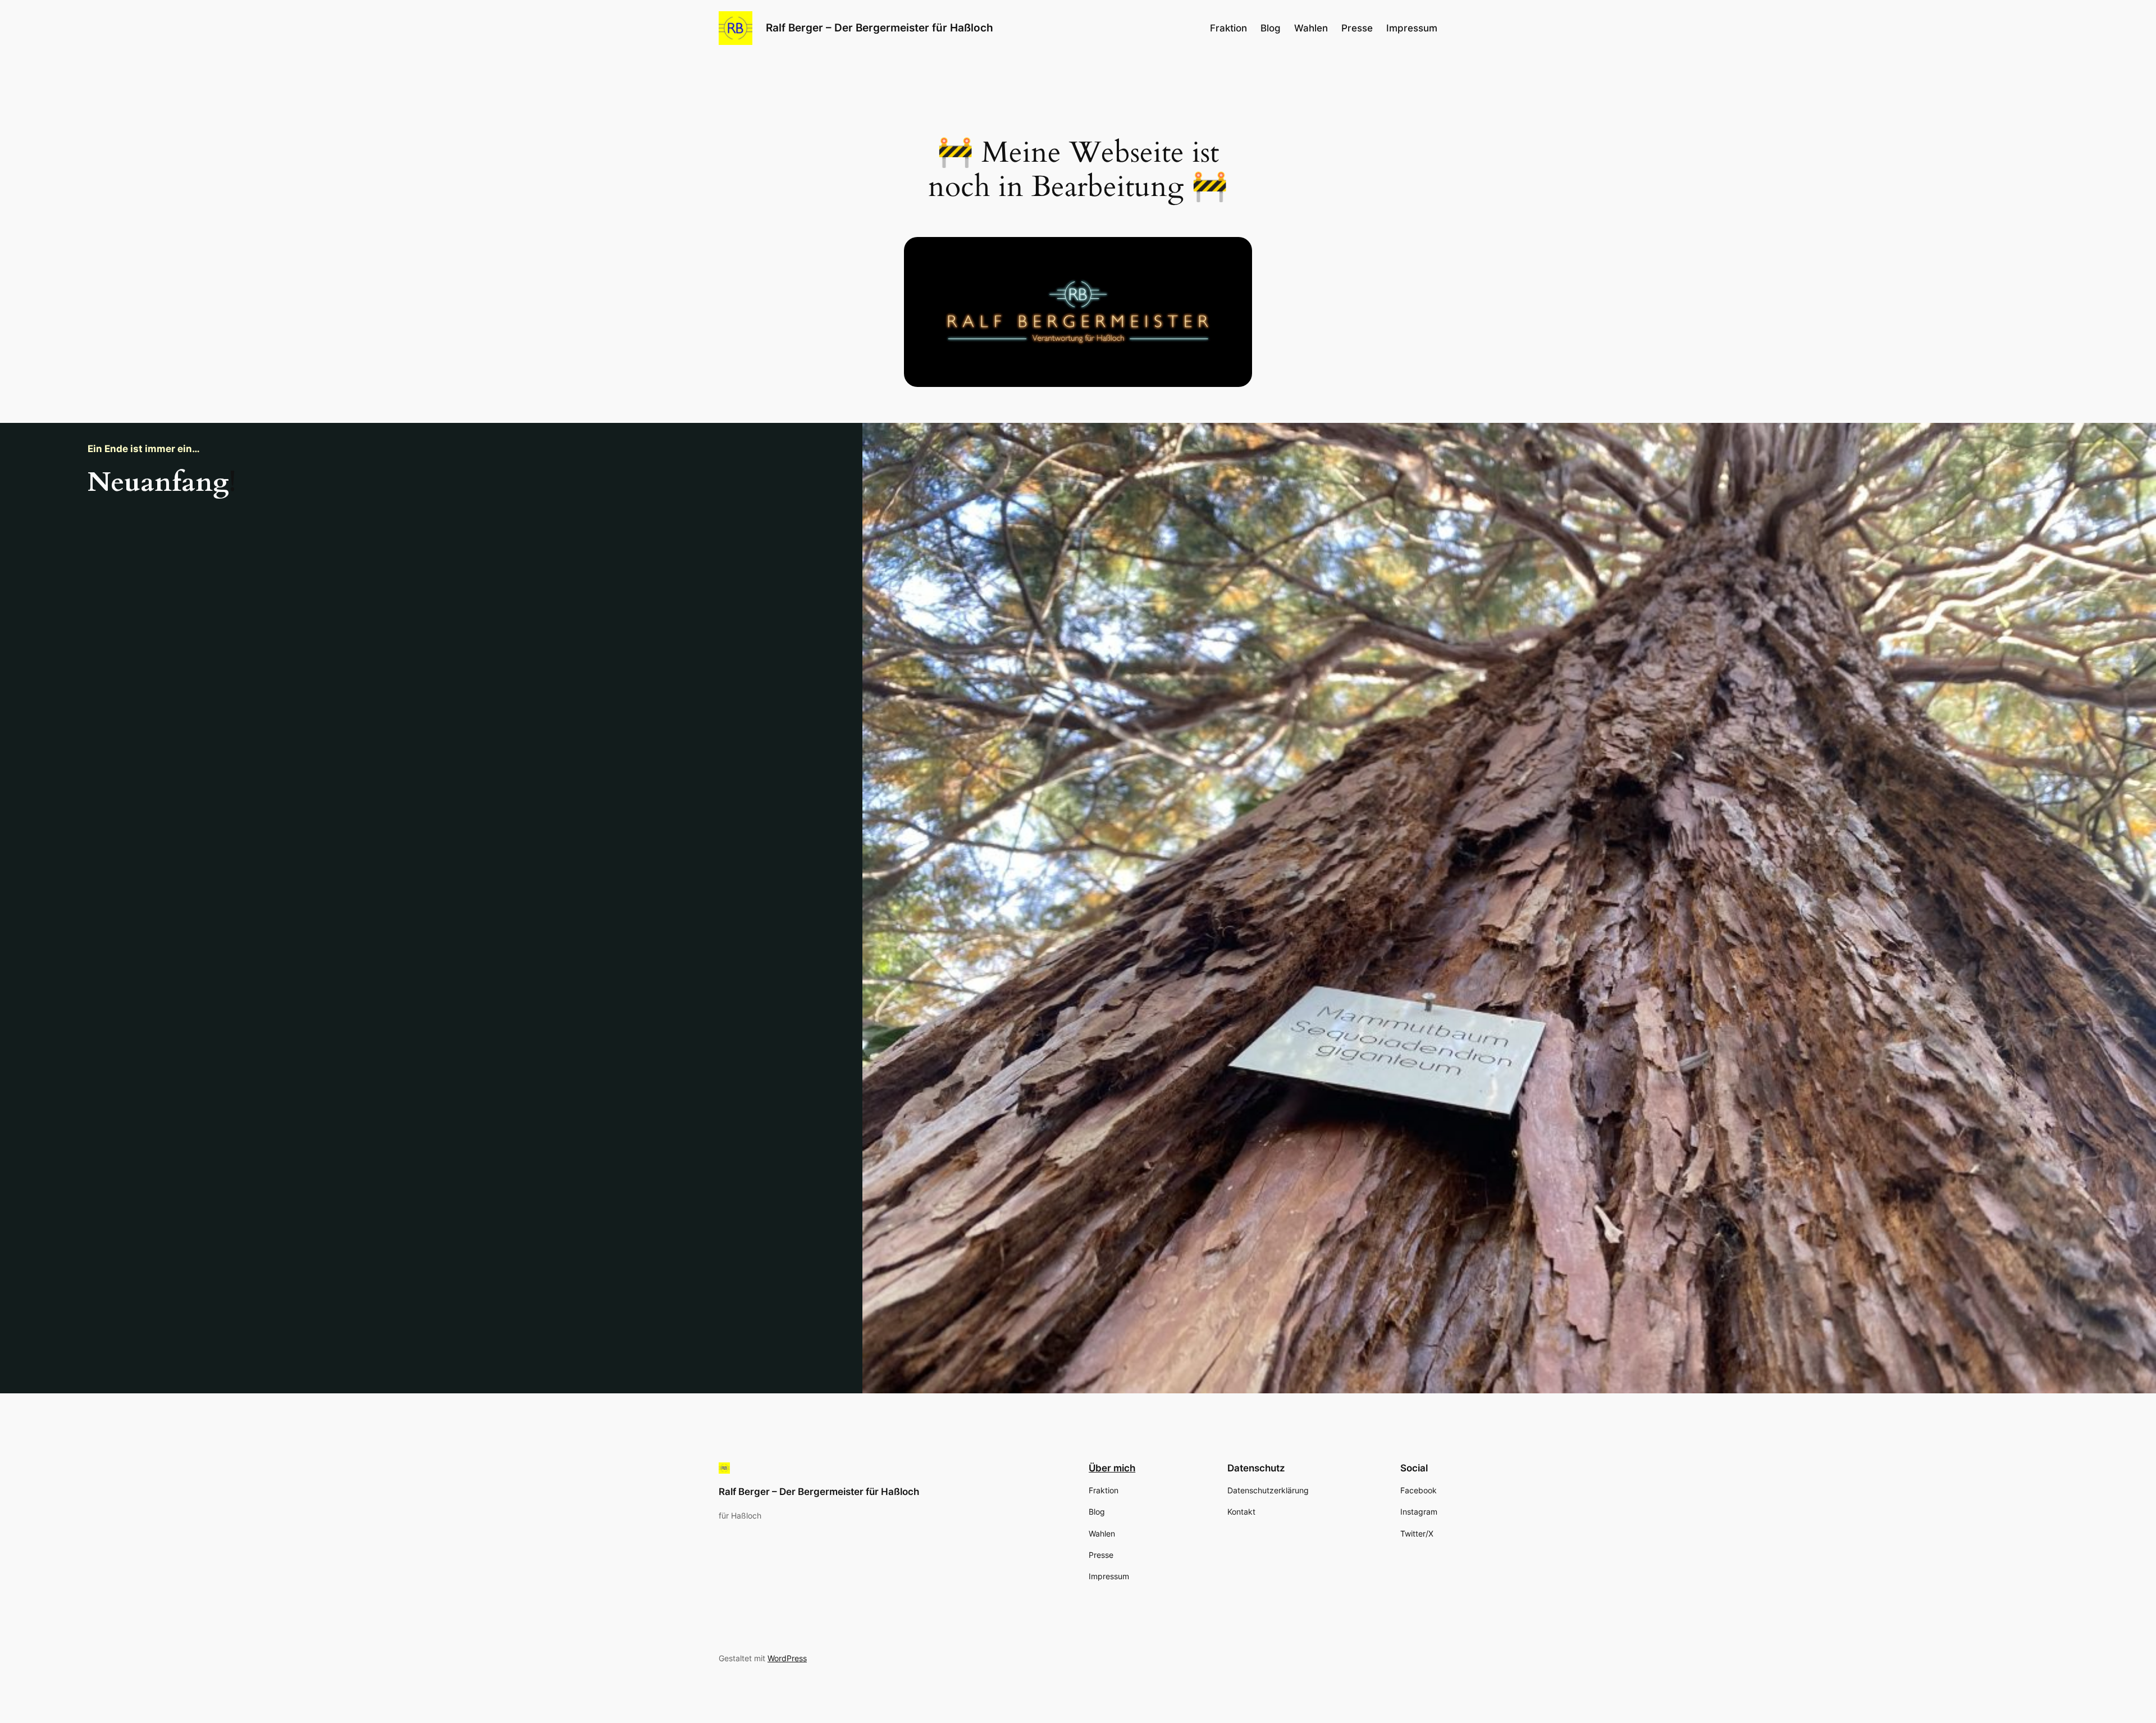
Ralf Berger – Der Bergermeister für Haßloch (880, 28)
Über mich (1112, 1468)
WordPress (787, 1658)
